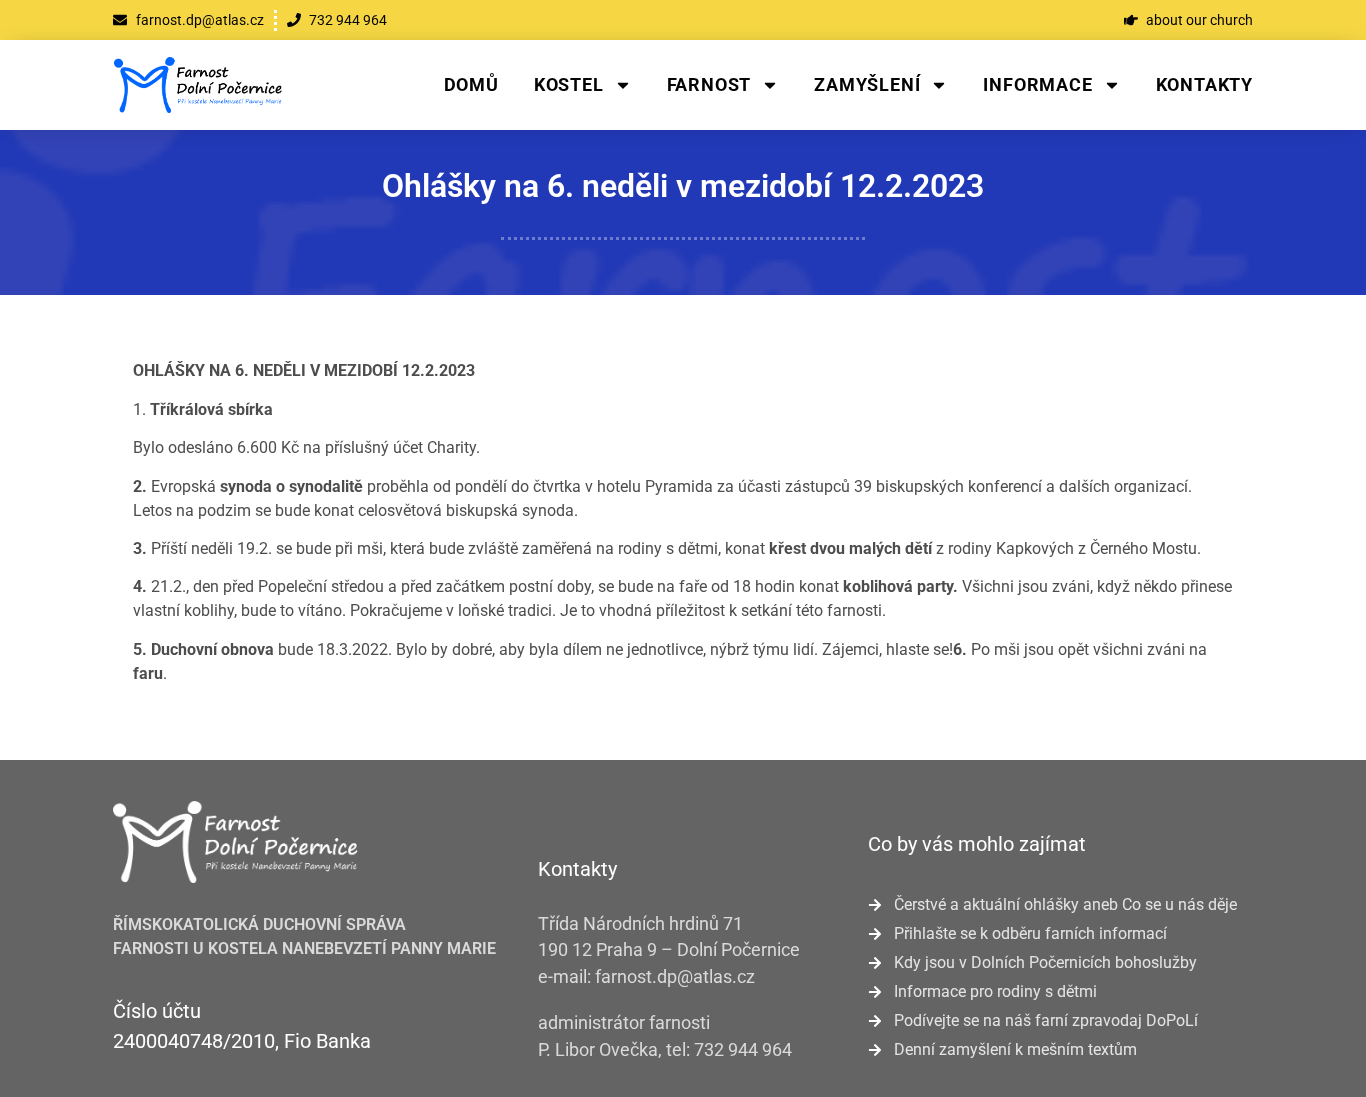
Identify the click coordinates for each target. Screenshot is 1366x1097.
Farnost (709, 84)
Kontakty (1204, 84)
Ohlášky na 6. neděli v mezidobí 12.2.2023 (683, 186)
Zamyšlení (867, 84)
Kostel (569, 84)
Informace (1037, 84)
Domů (471, 84)
